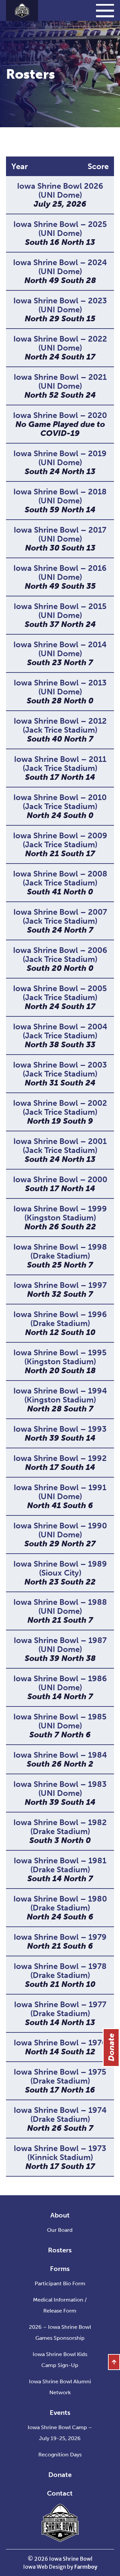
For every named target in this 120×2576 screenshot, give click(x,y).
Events (60, 2413)
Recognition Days (60, 2455)
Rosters (60, 2250)
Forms (60, 2269)
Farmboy (86, 2567)
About (60, 2215)
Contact (60, 2493)
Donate (60, 2475)
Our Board (60, 2230)
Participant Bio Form (60, 2283)
